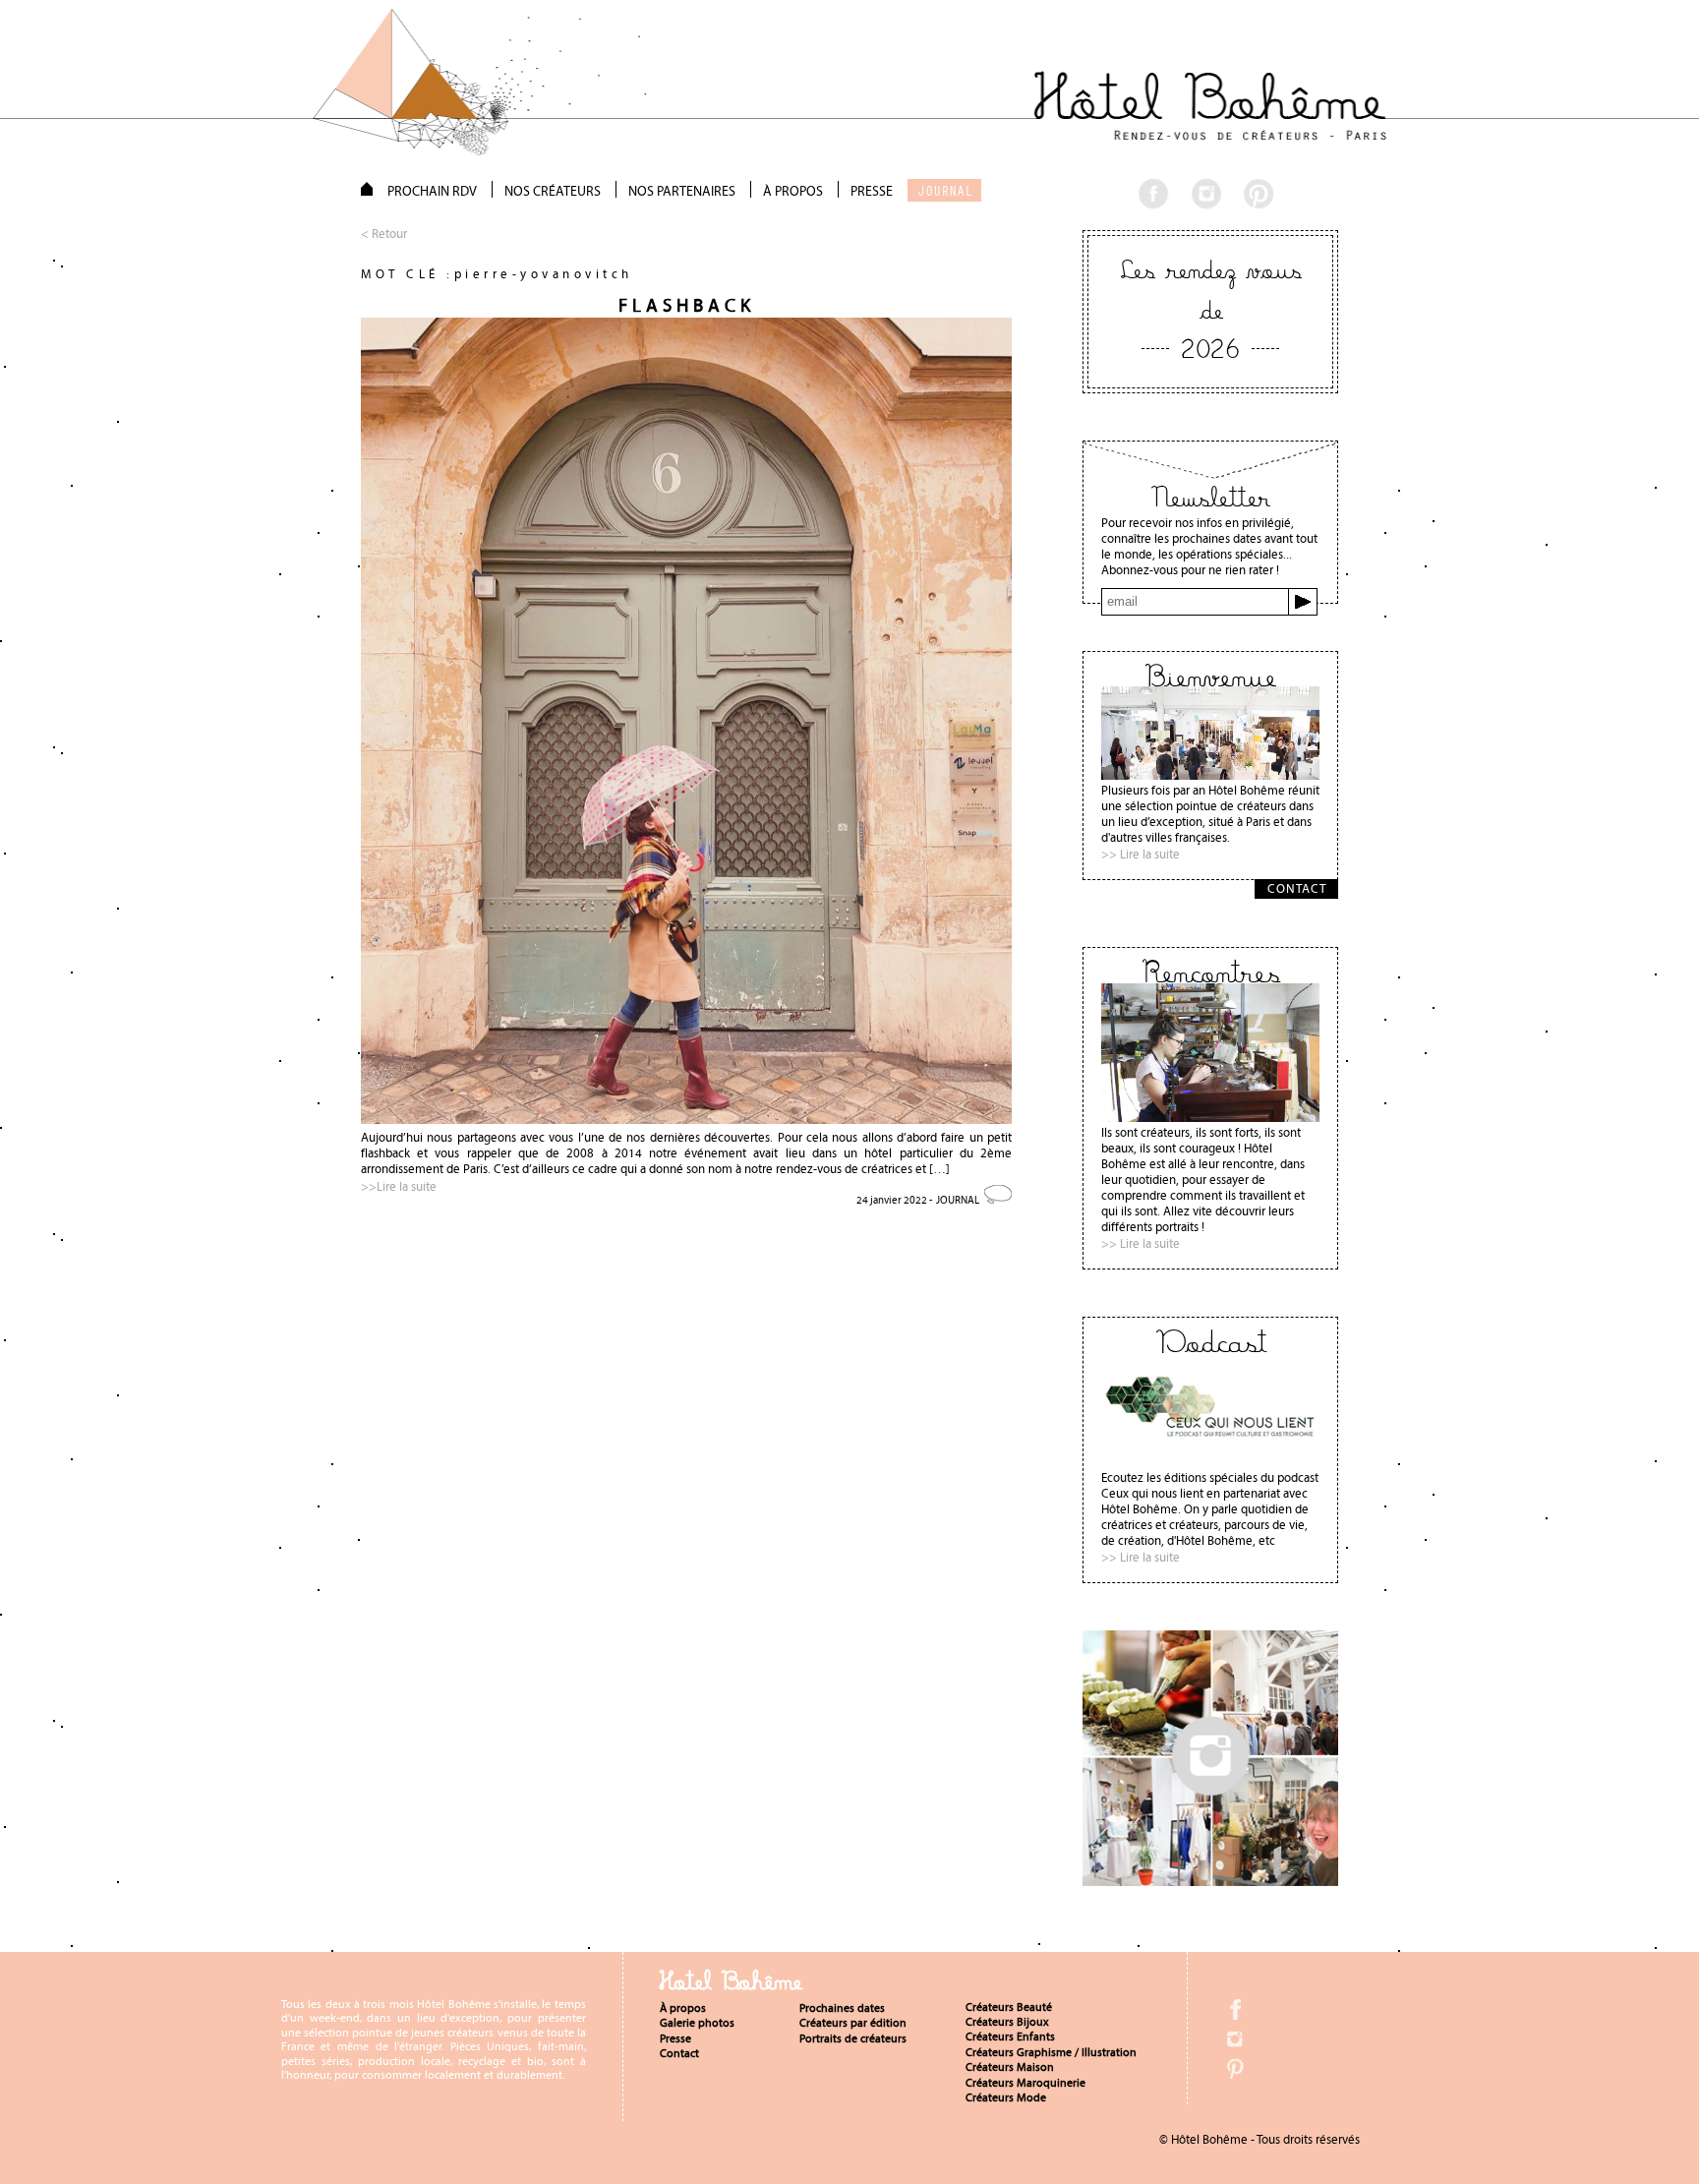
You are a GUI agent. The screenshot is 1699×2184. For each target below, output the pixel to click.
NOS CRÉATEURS (553, 191)
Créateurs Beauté (1009, 2007)
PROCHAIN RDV (432, 191)
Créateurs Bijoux (1007, 2022)
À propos (683, 2008)
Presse (675, 2038)
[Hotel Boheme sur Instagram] (1210, 1881)
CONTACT (1297, 888)
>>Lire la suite (399, 1186)
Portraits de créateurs (853, 2038)
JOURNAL (945, 191)
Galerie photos (697, 2023)
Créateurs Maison (1010, 2067)
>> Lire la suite (1141, 854)
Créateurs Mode (1006, 2097)
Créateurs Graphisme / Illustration (1051, 2052)
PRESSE (872, 191)
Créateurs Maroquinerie (1025, 2083)
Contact (679, 2053)
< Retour (384, 234)
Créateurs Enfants (1010, 2036)
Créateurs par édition (853, 2023)
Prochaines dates (842, 2008)
